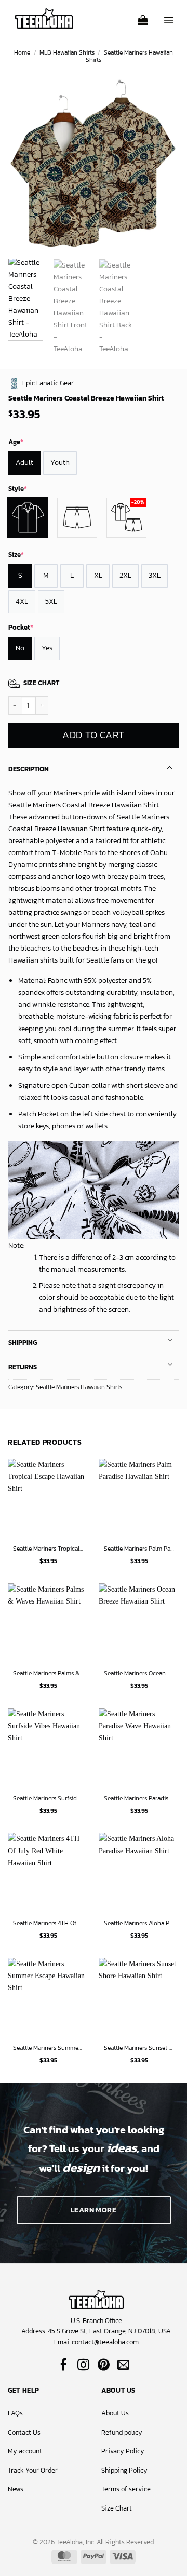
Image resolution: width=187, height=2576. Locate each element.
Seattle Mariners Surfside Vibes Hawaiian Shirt (48, 1799)
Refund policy (122, 2432)
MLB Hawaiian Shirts (67, 52)
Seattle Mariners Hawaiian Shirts (129, 56)
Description (29, 769)
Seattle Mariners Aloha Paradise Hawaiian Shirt (139, 1924)
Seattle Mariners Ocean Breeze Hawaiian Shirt (139, 1674)
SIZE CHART (41, 683)
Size (16, 555)
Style (18, 489)
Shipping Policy (124, 2470)
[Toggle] (170, 766)
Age (16, 442)
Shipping (23, 1343)
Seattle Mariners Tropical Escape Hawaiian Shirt (48, 1549)
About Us (115, 2413)
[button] (143, 17)
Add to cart (93, 735)
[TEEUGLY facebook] (64, 2366)
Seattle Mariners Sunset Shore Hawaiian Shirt (139, 2048)
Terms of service (126, 2489)
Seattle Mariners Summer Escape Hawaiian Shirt (48, 2048)
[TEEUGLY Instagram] (83, 2366)
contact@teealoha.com (105, 2342)
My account (25, 2451)
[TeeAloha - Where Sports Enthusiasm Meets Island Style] (44, 18)
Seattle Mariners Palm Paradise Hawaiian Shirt (139, 1549)
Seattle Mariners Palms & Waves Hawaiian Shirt (48, 1674)
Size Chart (117, 2508)
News (16, 2489)
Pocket (21, 627)
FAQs (15, 2413)
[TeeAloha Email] (123, 2366)
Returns (23, 1367)
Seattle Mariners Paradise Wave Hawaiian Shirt (139, 1799)
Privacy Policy (123, 2451)
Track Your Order (33, 2470)
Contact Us (24, 2432)
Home (22, 52)
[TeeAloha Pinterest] (104, 2366)
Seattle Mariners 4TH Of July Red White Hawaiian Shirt (48, 1924)
